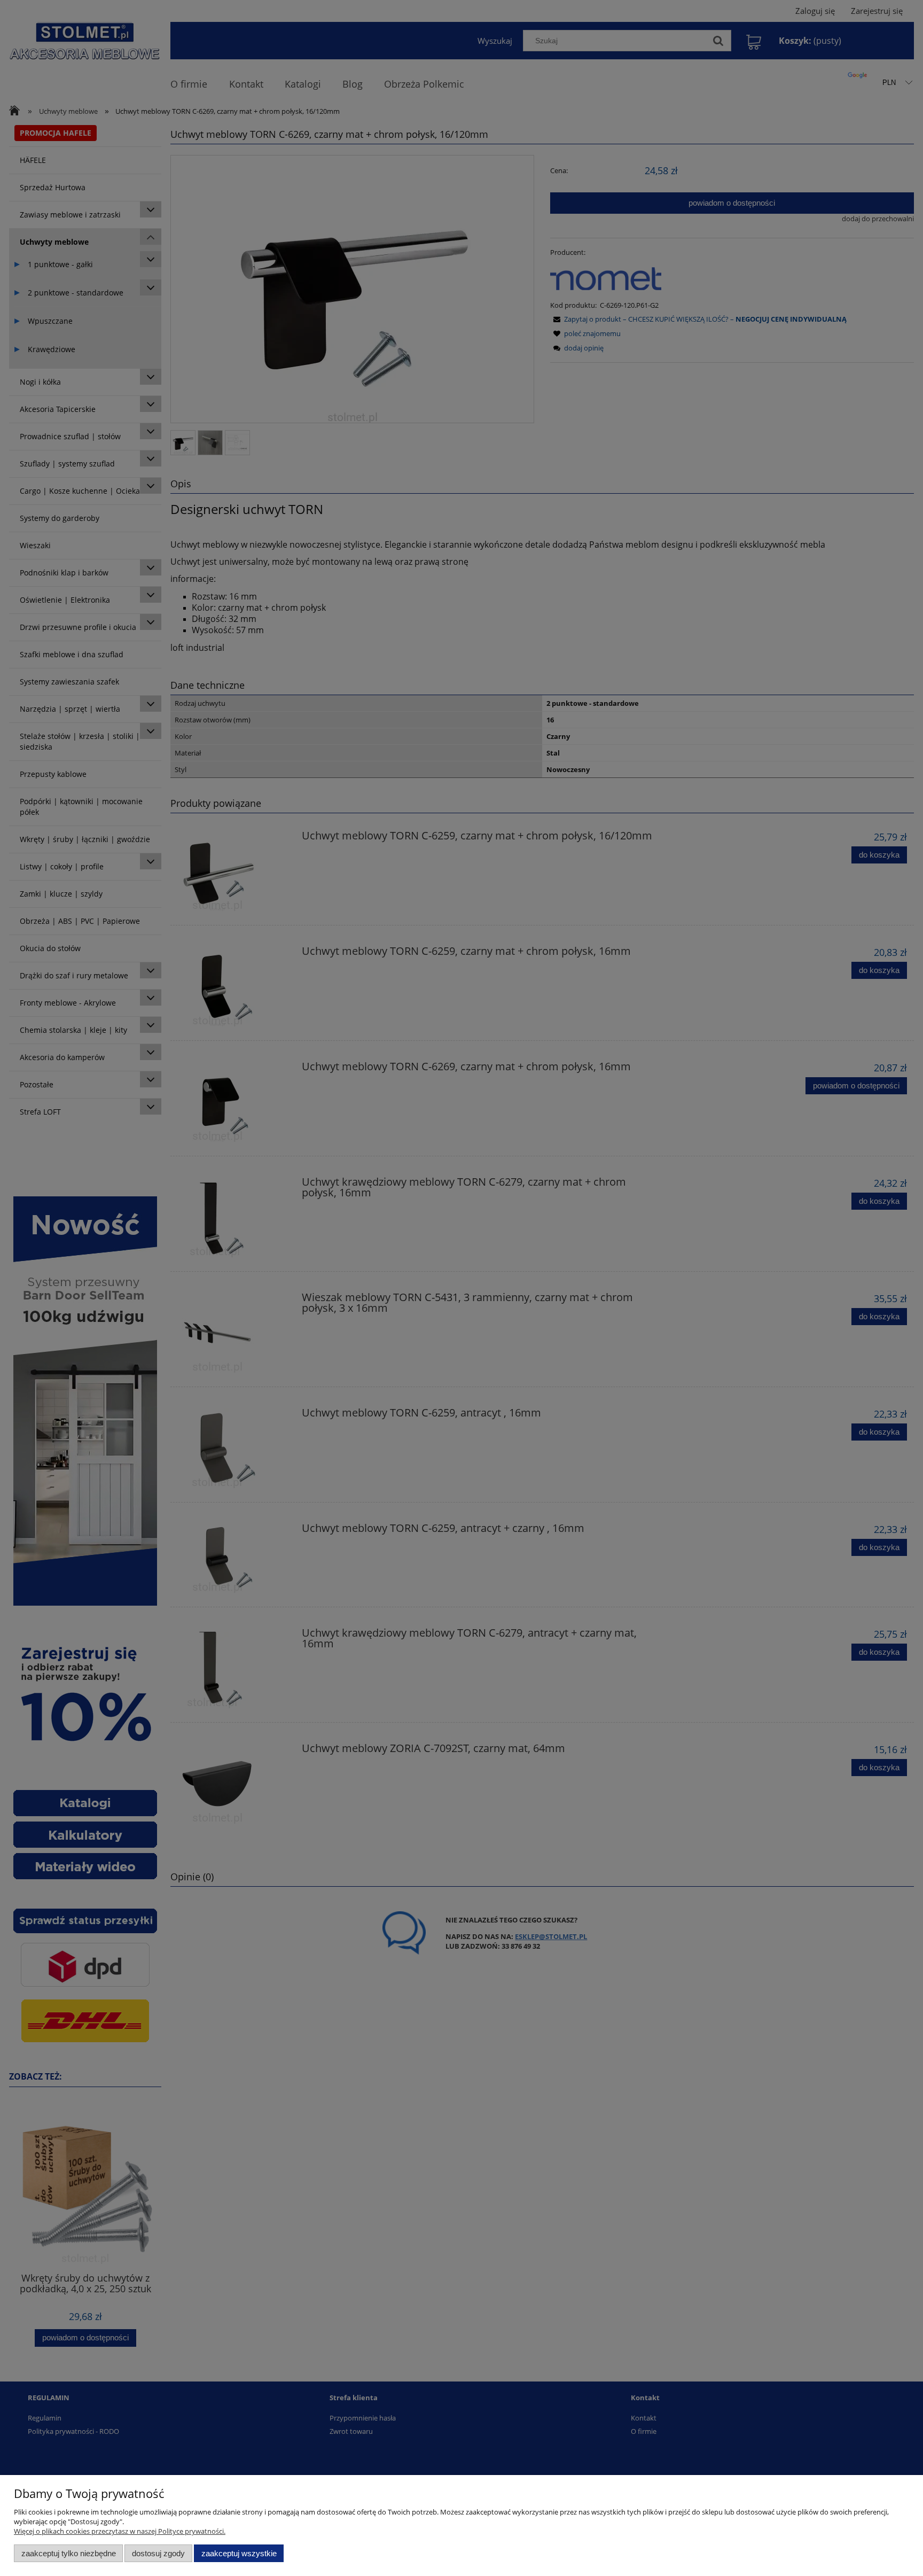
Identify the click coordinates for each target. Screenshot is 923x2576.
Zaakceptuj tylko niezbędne (69, 2553)
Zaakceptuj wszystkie (239, 2553)
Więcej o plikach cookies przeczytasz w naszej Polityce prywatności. (120, 2531)
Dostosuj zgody (158, 2553)
